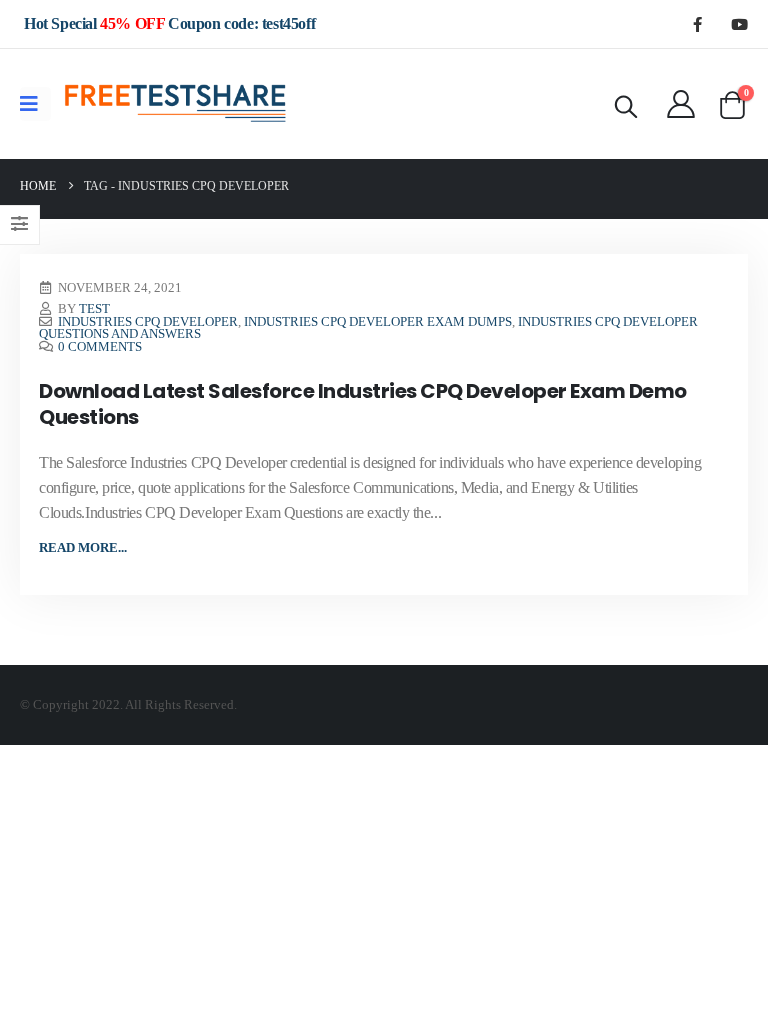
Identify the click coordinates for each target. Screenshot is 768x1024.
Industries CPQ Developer (148, 322)
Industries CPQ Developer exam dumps (378, 322)
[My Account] (681, 104)
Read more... (83, 547)
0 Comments (100, 347)
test (94, 309)
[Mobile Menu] (35, 104)
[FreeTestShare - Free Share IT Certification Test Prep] (176, 104)
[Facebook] (697, 24)
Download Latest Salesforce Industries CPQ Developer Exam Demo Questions (363, 404)
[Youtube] (739, 24)
